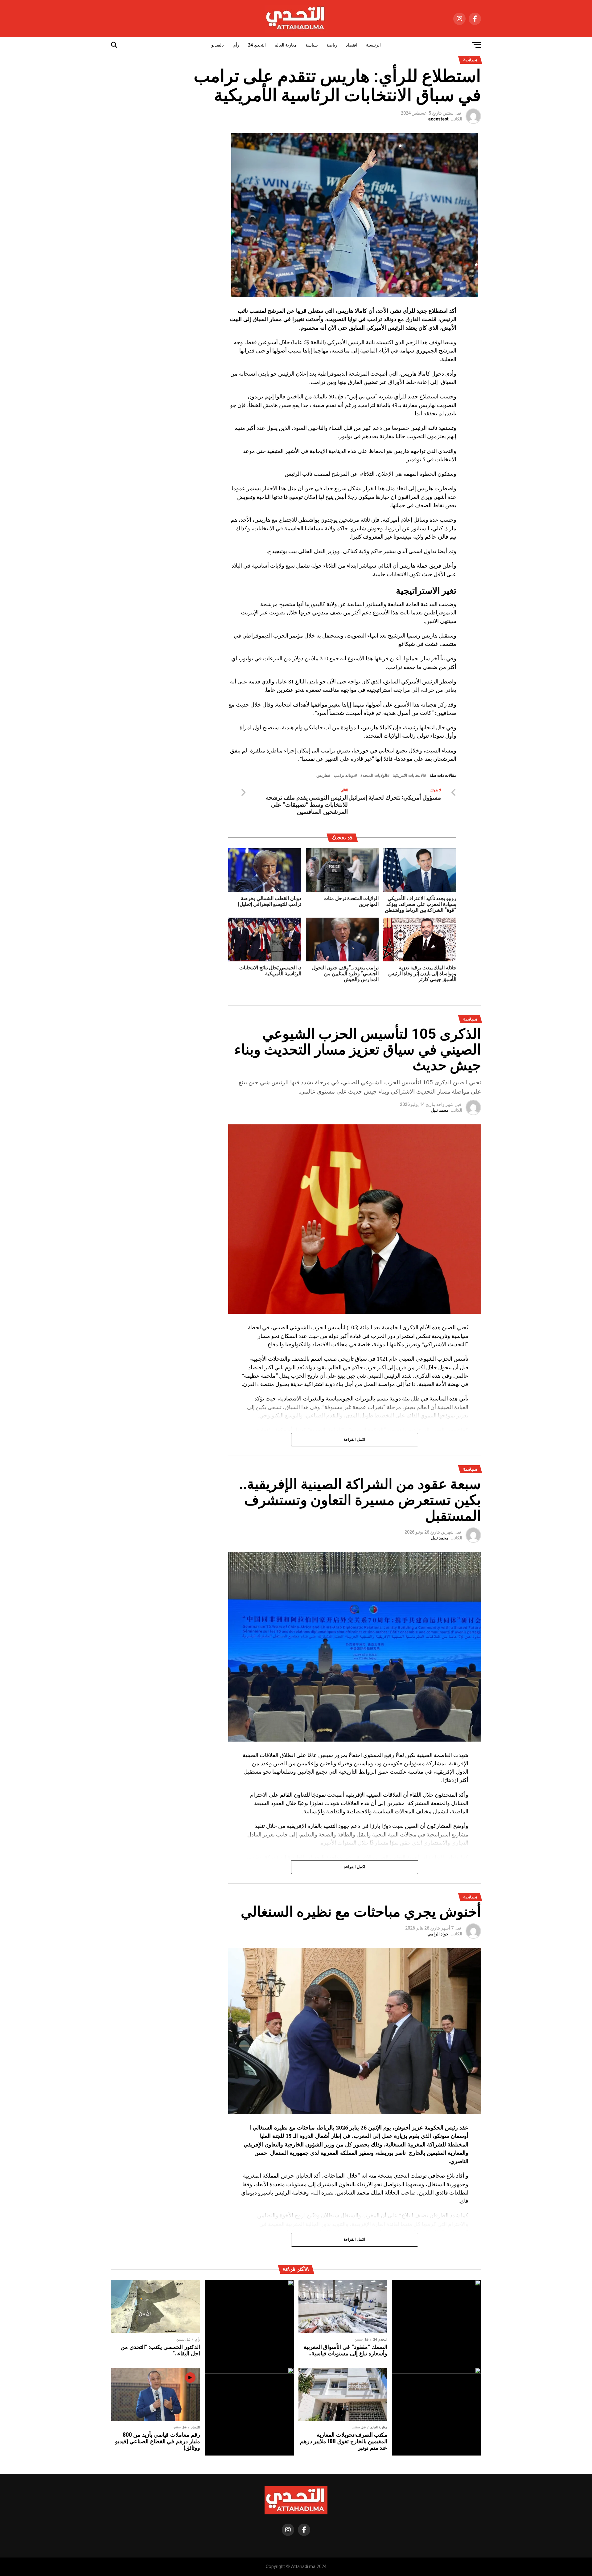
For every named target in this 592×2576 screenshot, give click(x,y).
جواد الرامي (438, 1934)
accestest (438, 119)
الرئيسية (373, 45)
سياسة (312, 45)
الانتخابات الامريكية (408, 776)
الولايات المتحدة (374, 776)
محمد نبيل (440, 1110)
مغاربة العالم (286, 45)
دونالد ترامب (344, 776)
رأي (236, 45)
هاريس (322, 776)
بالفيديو (218, 45)
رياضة (332, 45)
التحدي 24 (257, 45)
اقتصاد (352, 45)
